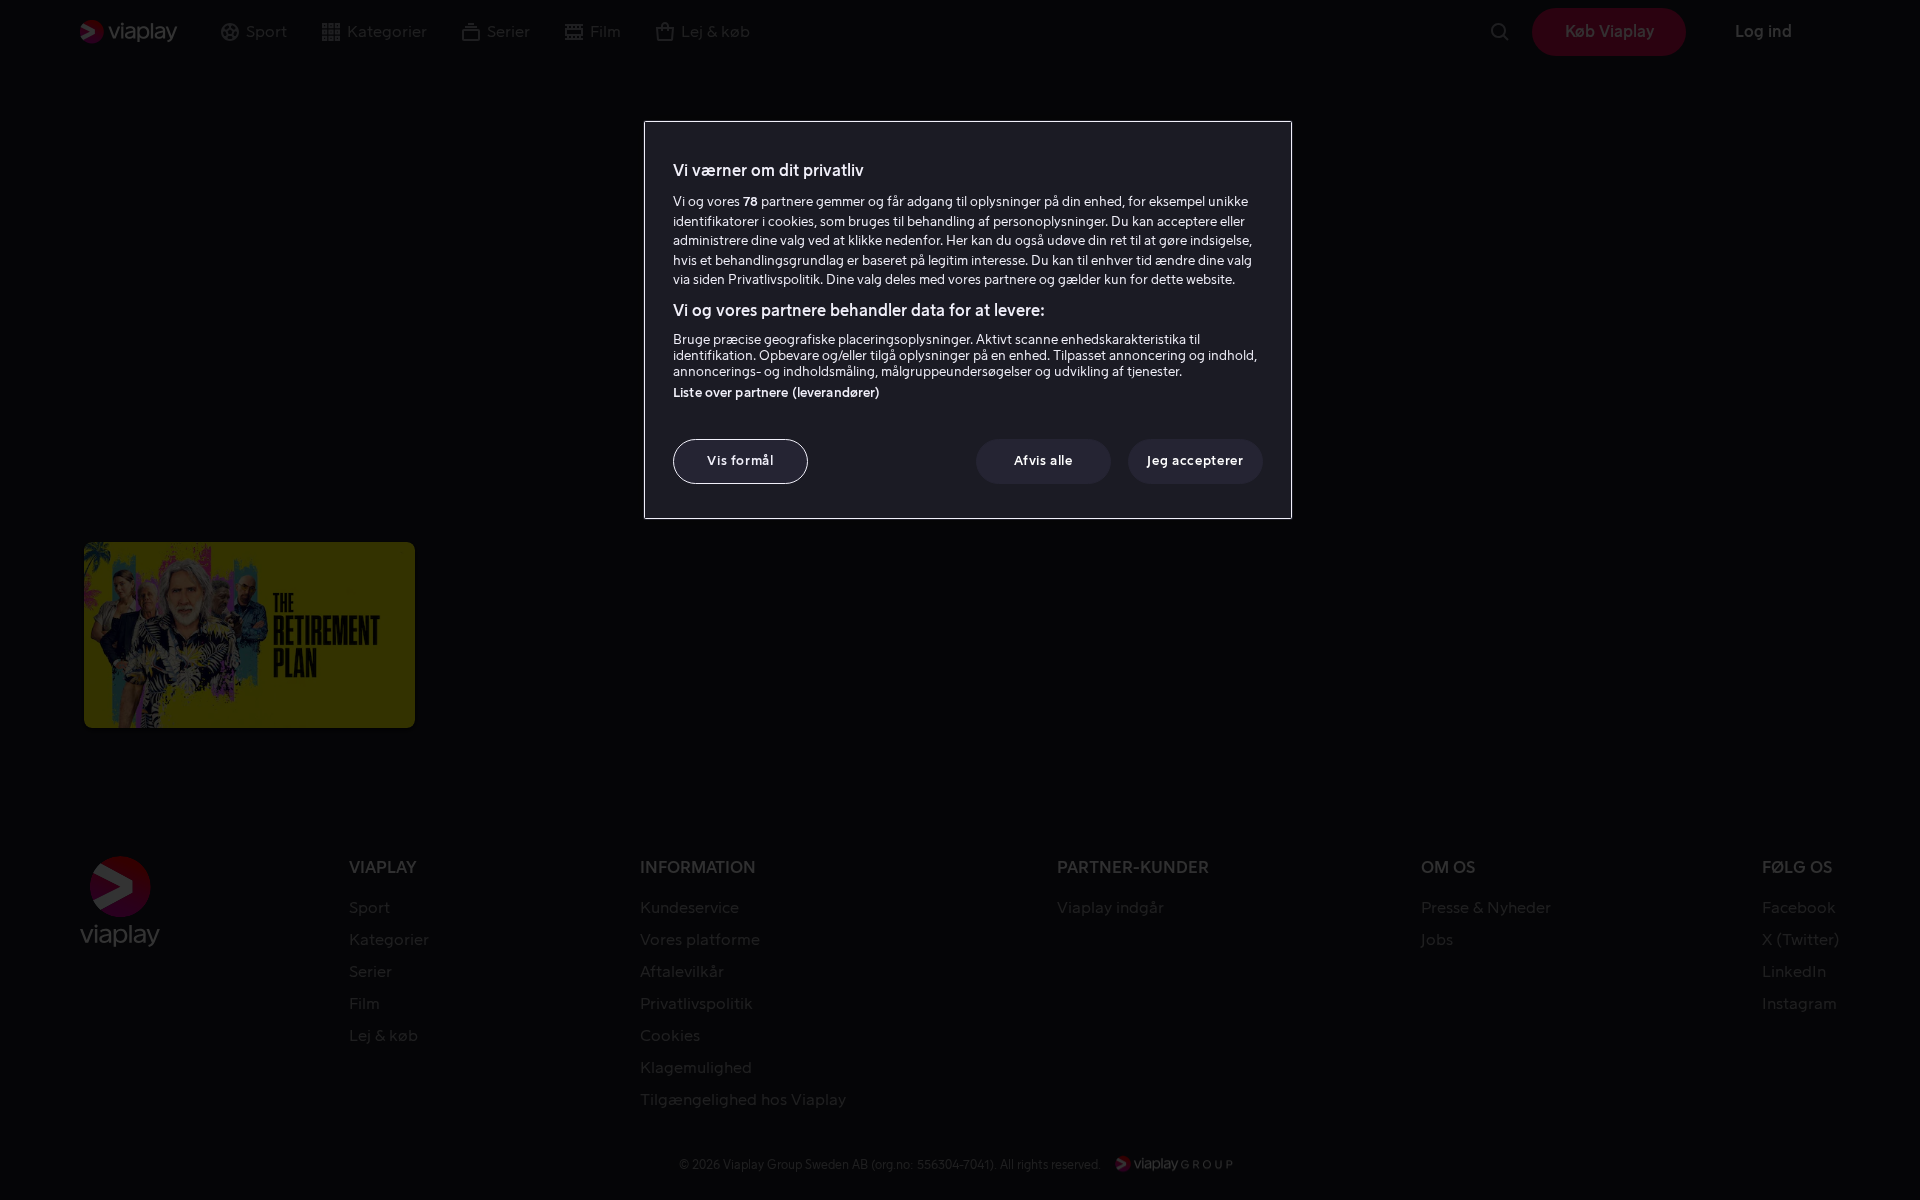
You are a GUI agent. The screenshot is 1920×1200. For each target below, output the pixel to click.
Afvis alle (1043, 460)
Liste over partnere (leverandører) (776, 392)
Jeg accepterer (1195, 460)
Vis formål (740, 460)
